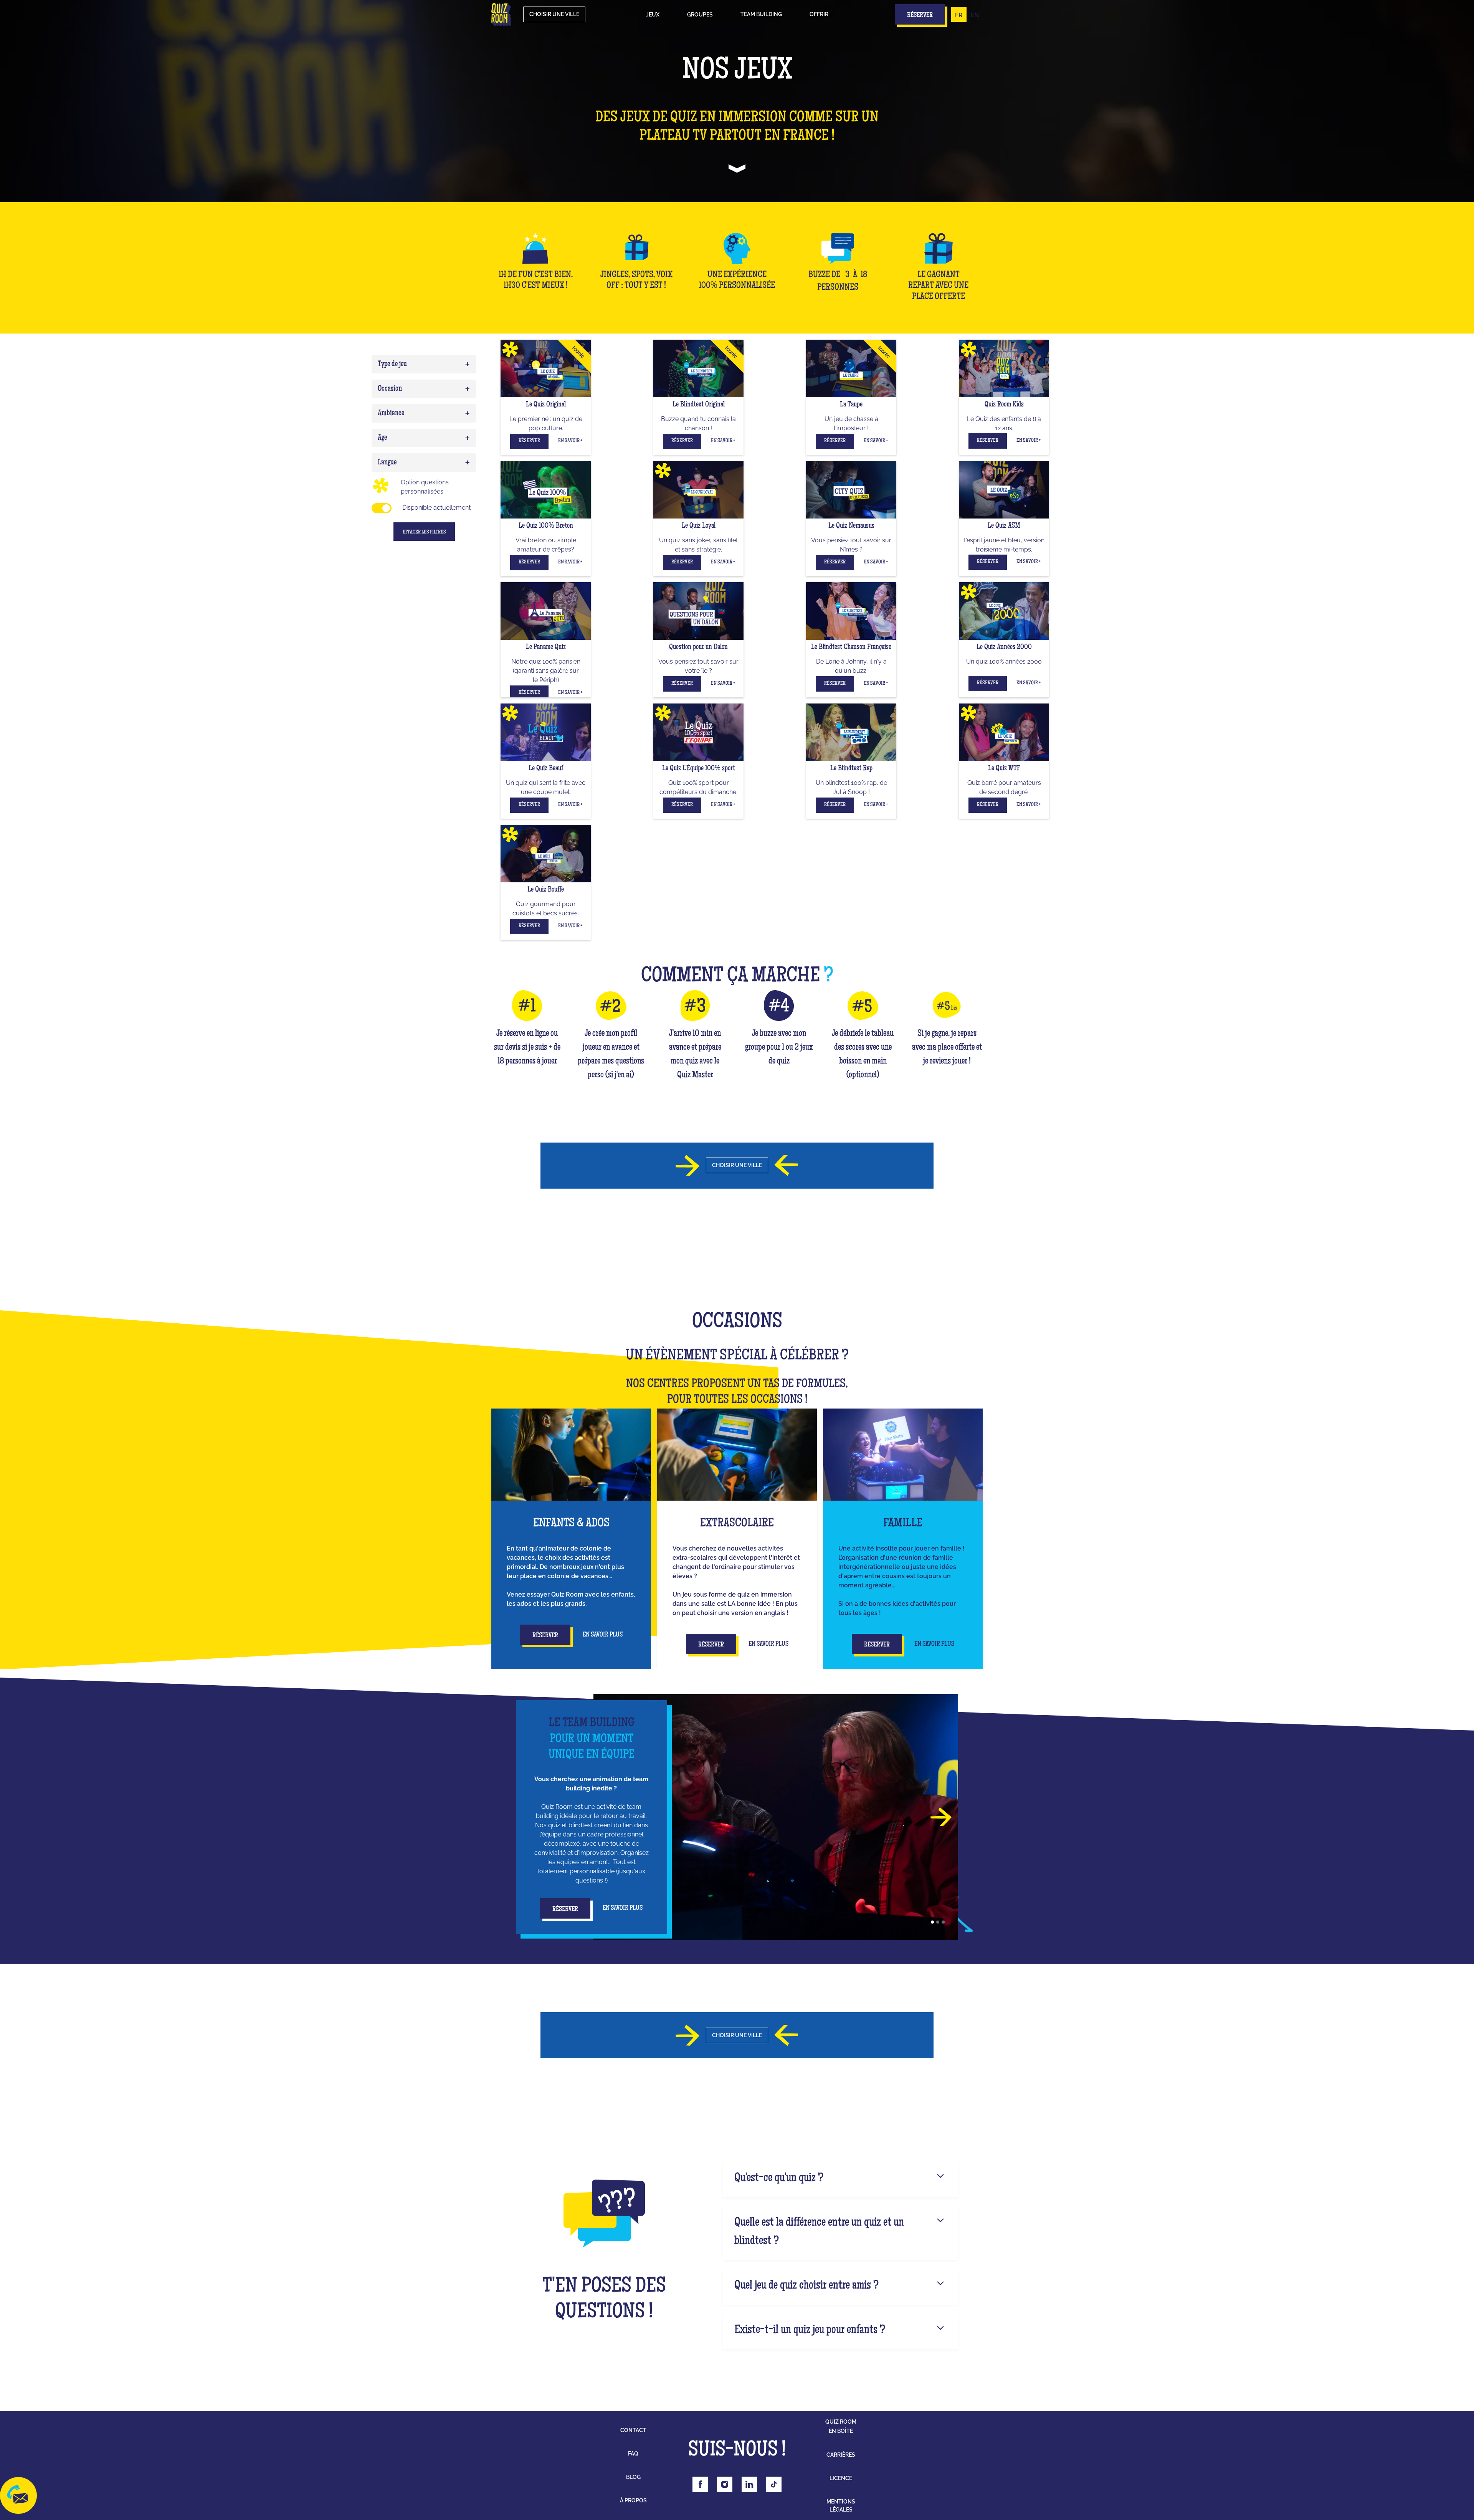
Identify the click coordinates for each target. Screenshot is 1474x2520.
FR (959, 15)
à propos (633, 2500)
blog (633, 2477)
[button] (653, 15)
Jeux (653, 15)
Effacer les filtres (424, 532)
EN (975, 15)
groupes (700, 15)
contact (633, 2430)
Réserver (529, 441)
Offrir (819, 14)
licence (841, 2478)
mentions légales (841, 2506)
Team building (761, 14)
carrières (841, 2455)
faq (633, 2454)
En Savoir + (570, 441)
